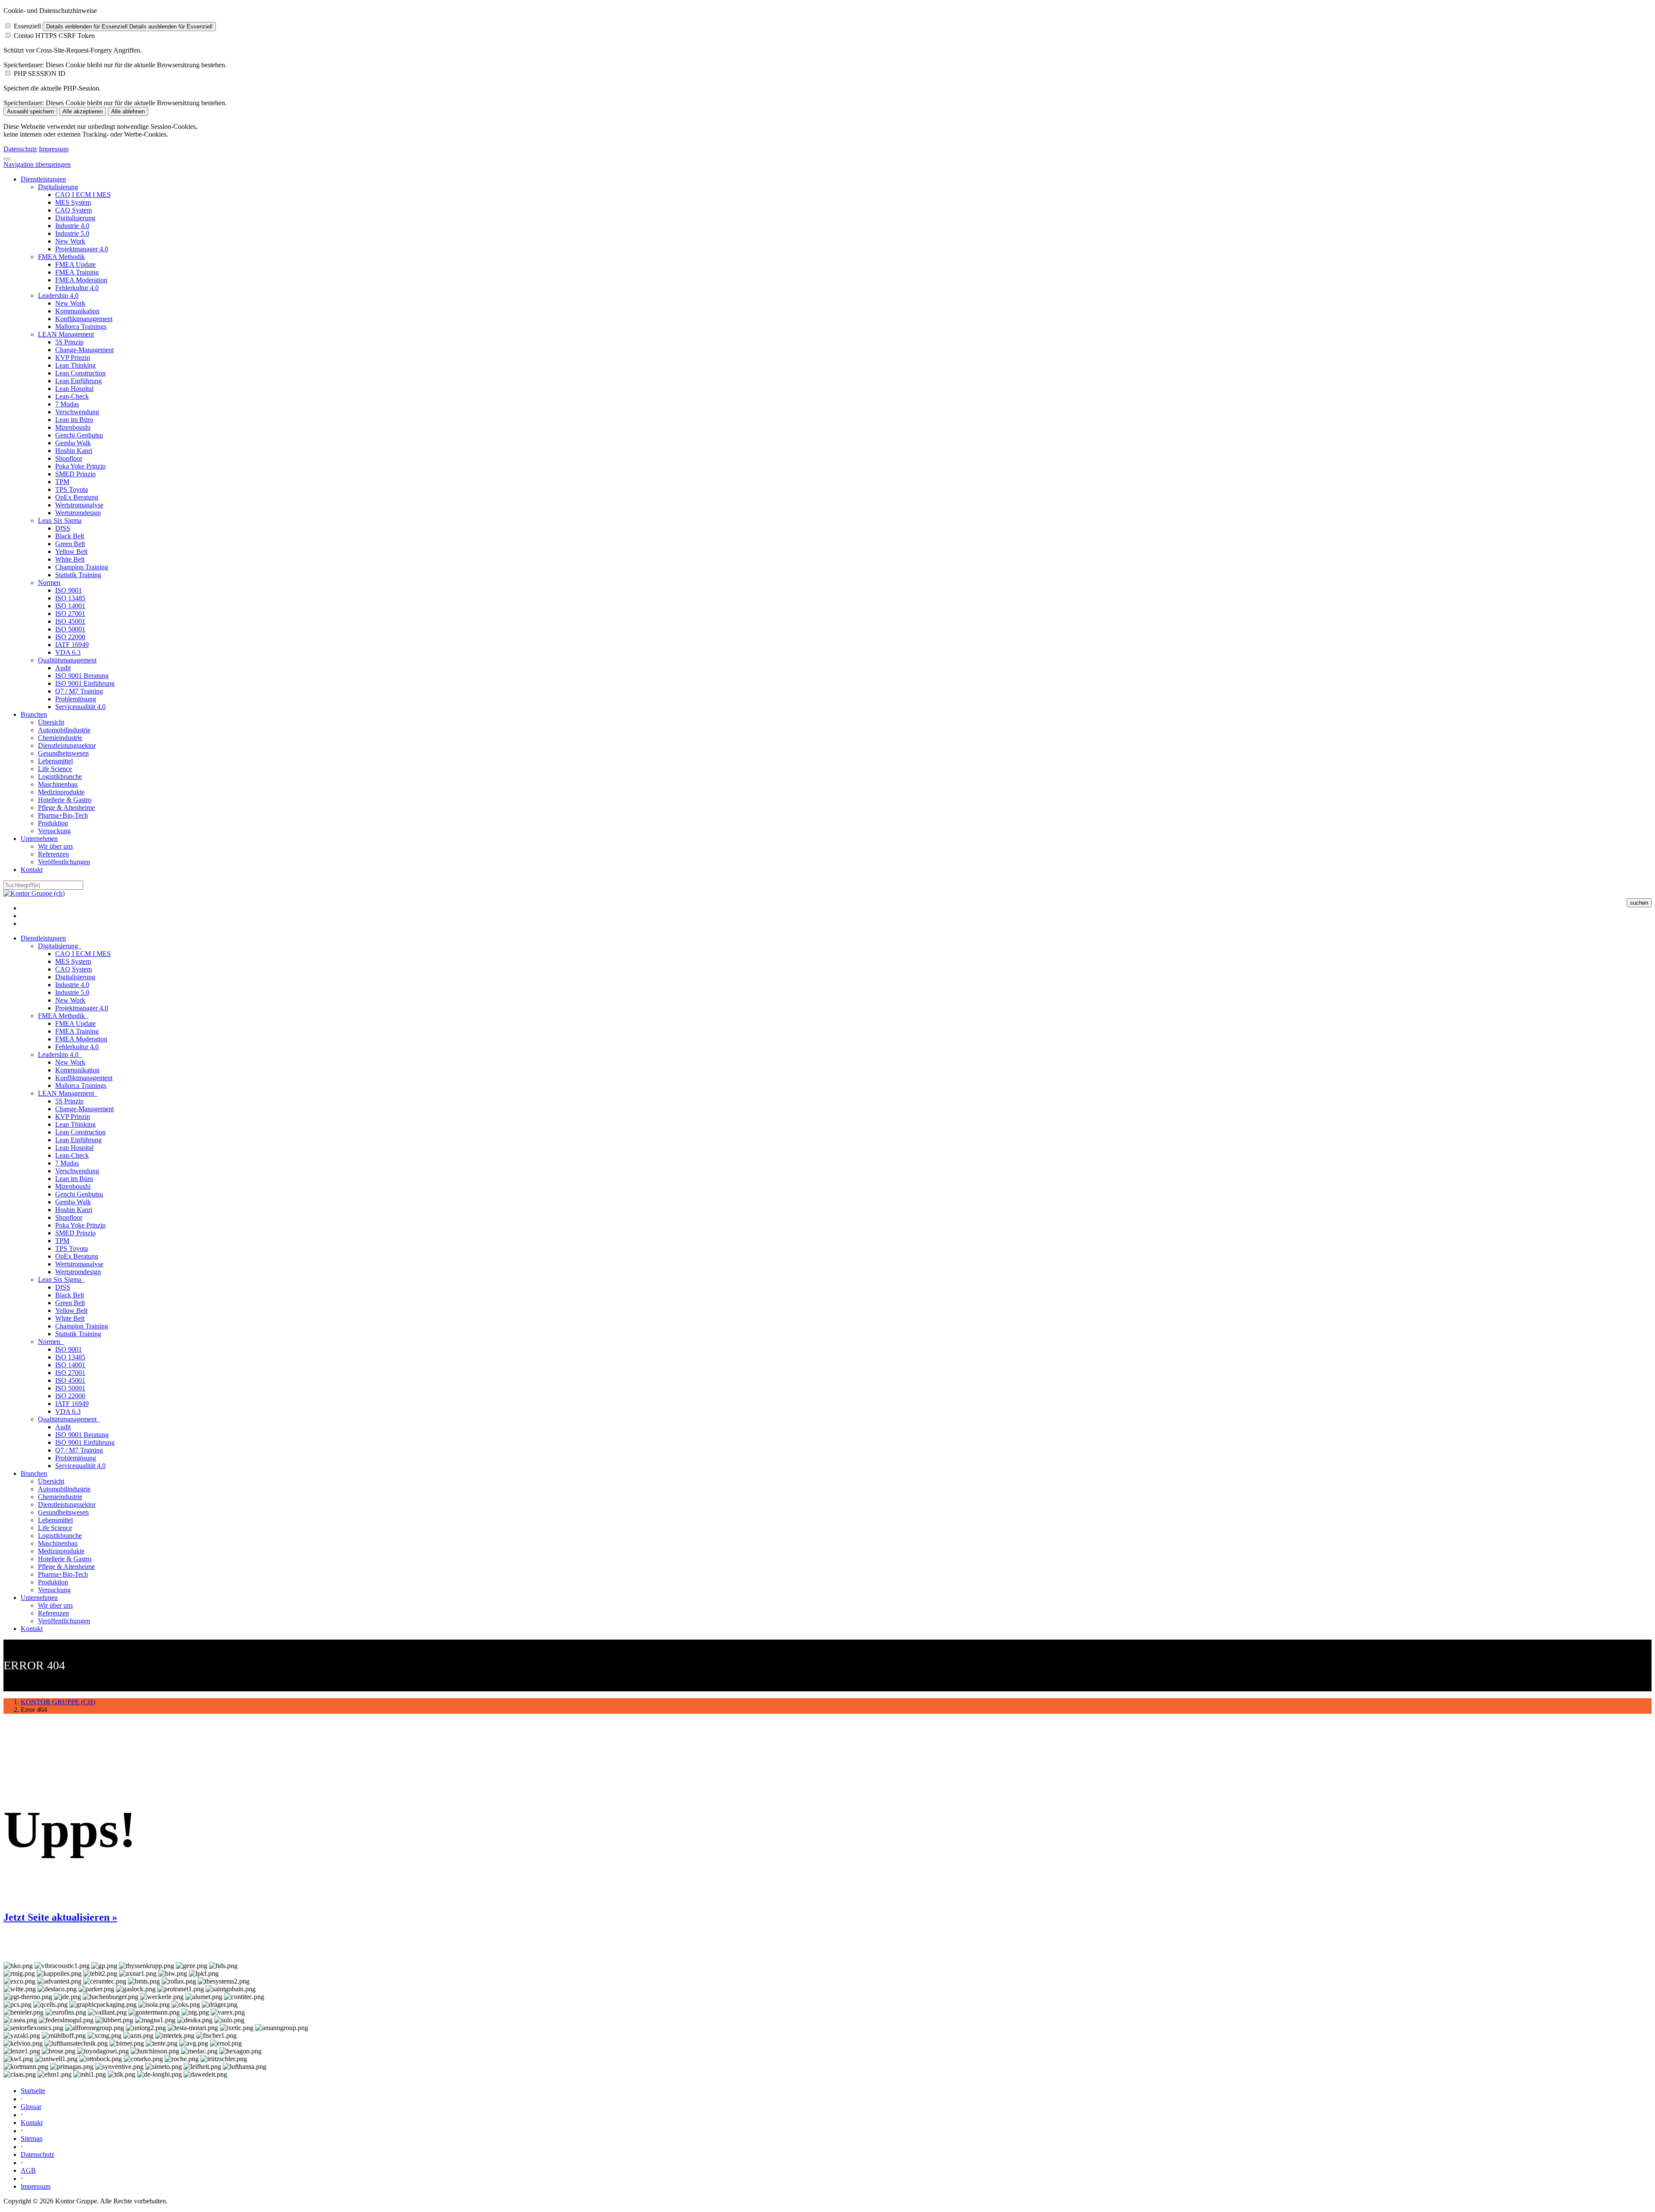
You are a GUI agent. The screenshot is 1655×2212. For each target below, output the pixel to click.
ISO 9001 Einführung (85, 683)
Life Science (55, 769)
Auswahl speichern (30, 111)
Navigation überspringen (37, 164)
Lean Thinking (75, 365)
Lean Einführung (78, 381)
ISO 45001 (70, 621)
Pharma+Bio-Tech (63, 815)
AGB (28, 2170)
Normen (49, 583)
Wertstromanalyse (79, 505)
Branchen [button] (34, 1473)
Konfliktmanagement (84, 319)
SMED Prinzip (75, 474)
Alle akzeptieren (83, 111)
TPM (62, 482)
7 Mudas (67, 404)
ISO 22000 (70, 637)
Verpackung (54, 831)
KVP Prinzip (73, 358)
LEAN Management (66, 334)
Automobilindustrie (64, 730)
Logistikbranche (60, 776)
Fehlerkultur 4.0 (77, 288)
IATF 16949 (72, 645)
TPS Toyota (72, 489)
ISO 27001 (70, 614)
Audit (63, 668)
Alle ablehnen (128, 111)
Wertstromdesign (78, 513)
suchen (1639, 903)
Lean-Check (72, 396)
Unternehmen (39, 839)
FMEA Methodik (61, 257)
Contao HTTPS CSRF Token (54, 36)
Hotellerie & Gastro (65, 800)
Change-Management (84, 350)
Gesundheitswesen (63, 753)
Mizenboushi (73, 427)
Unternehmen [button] (39, 1598)
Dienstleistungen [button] (43, 938)
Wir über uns (55, 846)
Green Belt (70, 544)
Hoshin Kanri (74, 451)
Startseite (33, 2091)
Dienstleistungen (43, 179)
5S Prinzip (69, 342)
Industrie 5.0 (72, 233)
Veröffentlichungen (64, 862)
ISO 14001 (70, 606)
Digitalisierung (58, 187)
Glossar (31, 2107)
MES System (73, 202)
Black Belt (70, 536)
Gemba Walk (73, 443)
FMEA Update (75, 264)
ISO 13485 (70, 598)
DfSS (63, 528)
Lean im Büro (74, 420)
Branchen (34, 714)
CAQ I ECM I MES (83, 195)
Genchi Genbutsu (79, 435)
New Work (70, 241)
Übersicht (51, 722)
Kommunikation (77, 311)
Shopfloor (69, 458)
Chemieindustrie (60, 738)
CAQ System (73, 210)
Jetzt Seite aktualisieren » (60, 1917)
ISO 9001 (69, 590)
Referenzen (53, 854)
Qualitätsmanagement (67, 660)
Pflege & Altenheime (66, 808)
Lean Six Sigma (60, 520)
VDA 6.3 (68, 652)
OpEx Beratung (77, 497)
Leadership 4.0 (58, 295)
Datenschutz (20, 149)
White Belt (70, 559)
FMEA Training (77, 272)
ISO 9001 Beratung (82, 676)
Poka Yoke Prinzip (80, 466)
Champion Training (82, 567)
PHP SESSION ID (40, 73)
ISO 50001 (70, 629)
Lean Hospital (74, 389)
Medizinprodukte (61, 792)
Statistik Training (78, 575)
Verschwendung (77, 412)
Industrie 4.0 (72, 226)
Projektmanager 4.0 (82, 249)
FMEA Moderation (81, 280)
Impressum (54, 149)
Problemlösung (76, 699)
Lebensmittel (55, 761)
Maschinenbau (58, 784)
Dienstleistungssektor (67, 745)
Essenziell (27, 26)
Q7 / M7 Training (79, 691)
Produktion (53, 823)
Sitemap (32, 2139)
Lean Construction (80, 373)
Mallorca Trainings (81, 326)
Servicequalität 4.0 (80, 707)
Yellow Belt (71, 551)
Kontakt (32, 870)
